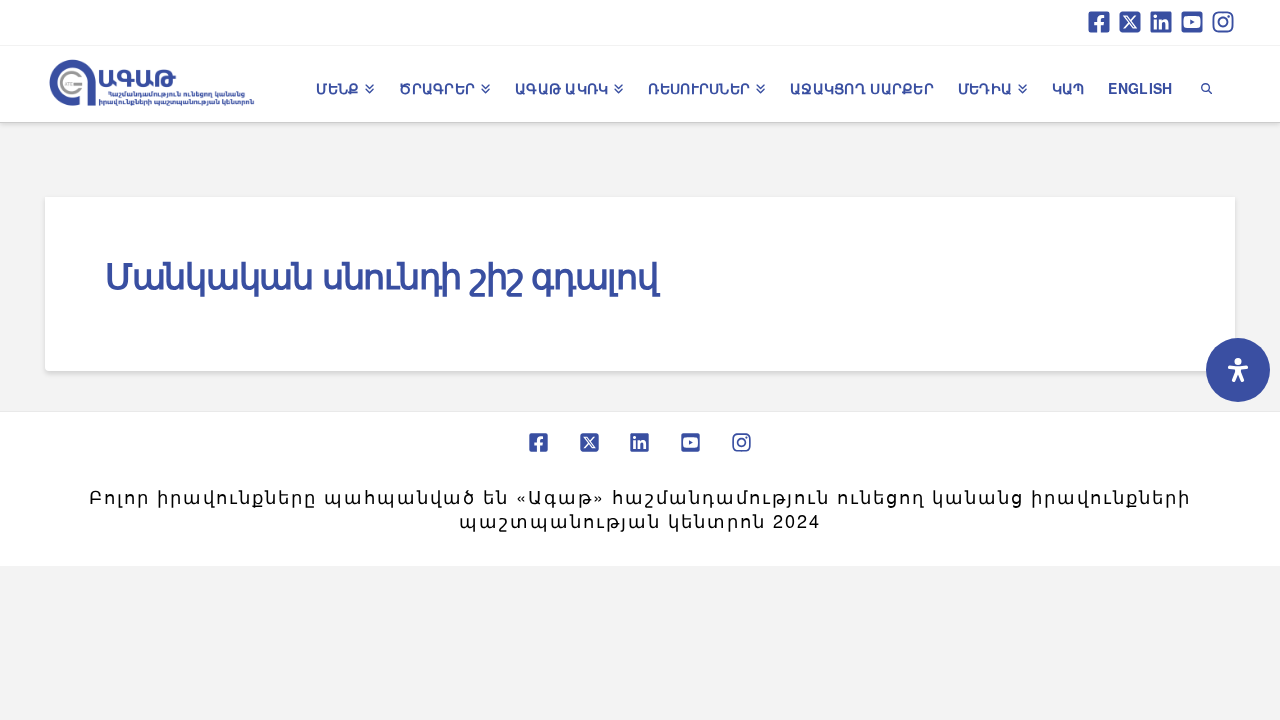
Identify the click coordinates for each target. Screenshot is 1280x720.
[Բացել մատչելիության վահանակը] (1238, 370)
